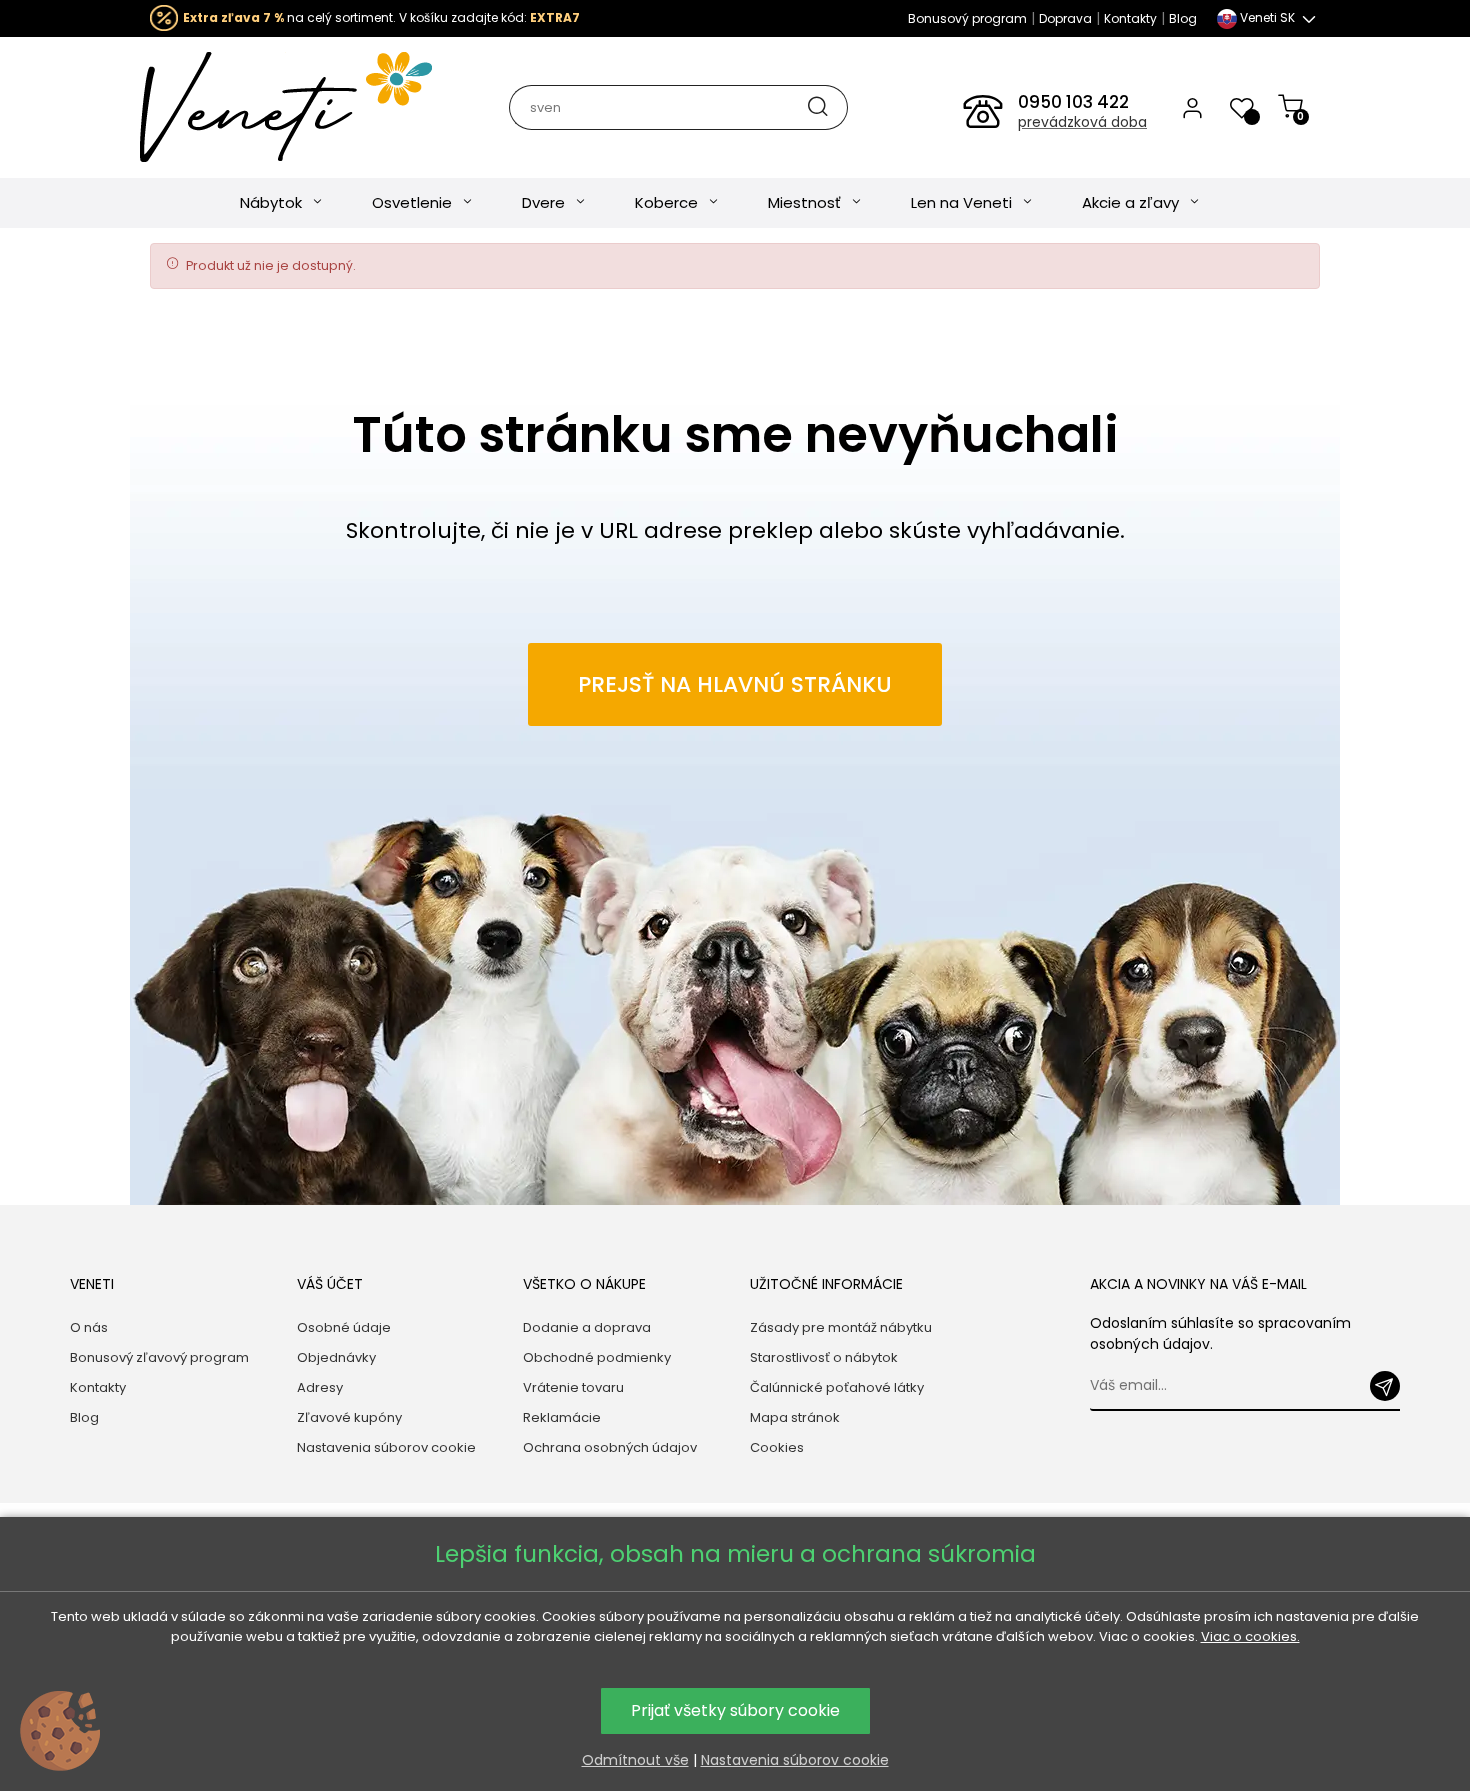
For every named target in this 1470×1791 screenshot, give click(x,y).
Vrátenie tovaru (573, 1387)
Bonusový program (967, 18)
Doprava (1065, 18)
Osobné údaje (344, 1327)
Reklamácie (562, 1417)
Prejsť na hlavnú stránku (735, 684)
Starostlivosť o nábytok (824, 1357)
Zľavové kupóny (349, 1417)
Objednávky (336, 1357)
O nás (89, 1327)
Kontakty (1130, 18)
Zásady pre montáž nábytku (841, 1327)
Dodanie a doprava (587, 1327)
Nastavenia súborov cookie (386, 1447)
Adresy (320, 1387)
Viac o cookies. (1250, 1636)
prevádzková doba (1082, 122)
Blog (1183, 18)
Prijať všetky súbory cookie (735, 1710)
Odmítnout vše (635, 1760)
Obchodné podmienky (597, 1357)
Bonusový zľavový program (159, 1357)
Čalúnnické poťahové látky (837, 1387)
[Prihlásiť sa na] (1385, 1386)
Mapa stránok (795, 1417)
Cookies (777, 1447)
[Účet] (1192, 107)
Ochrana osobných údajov (610, 1447)
